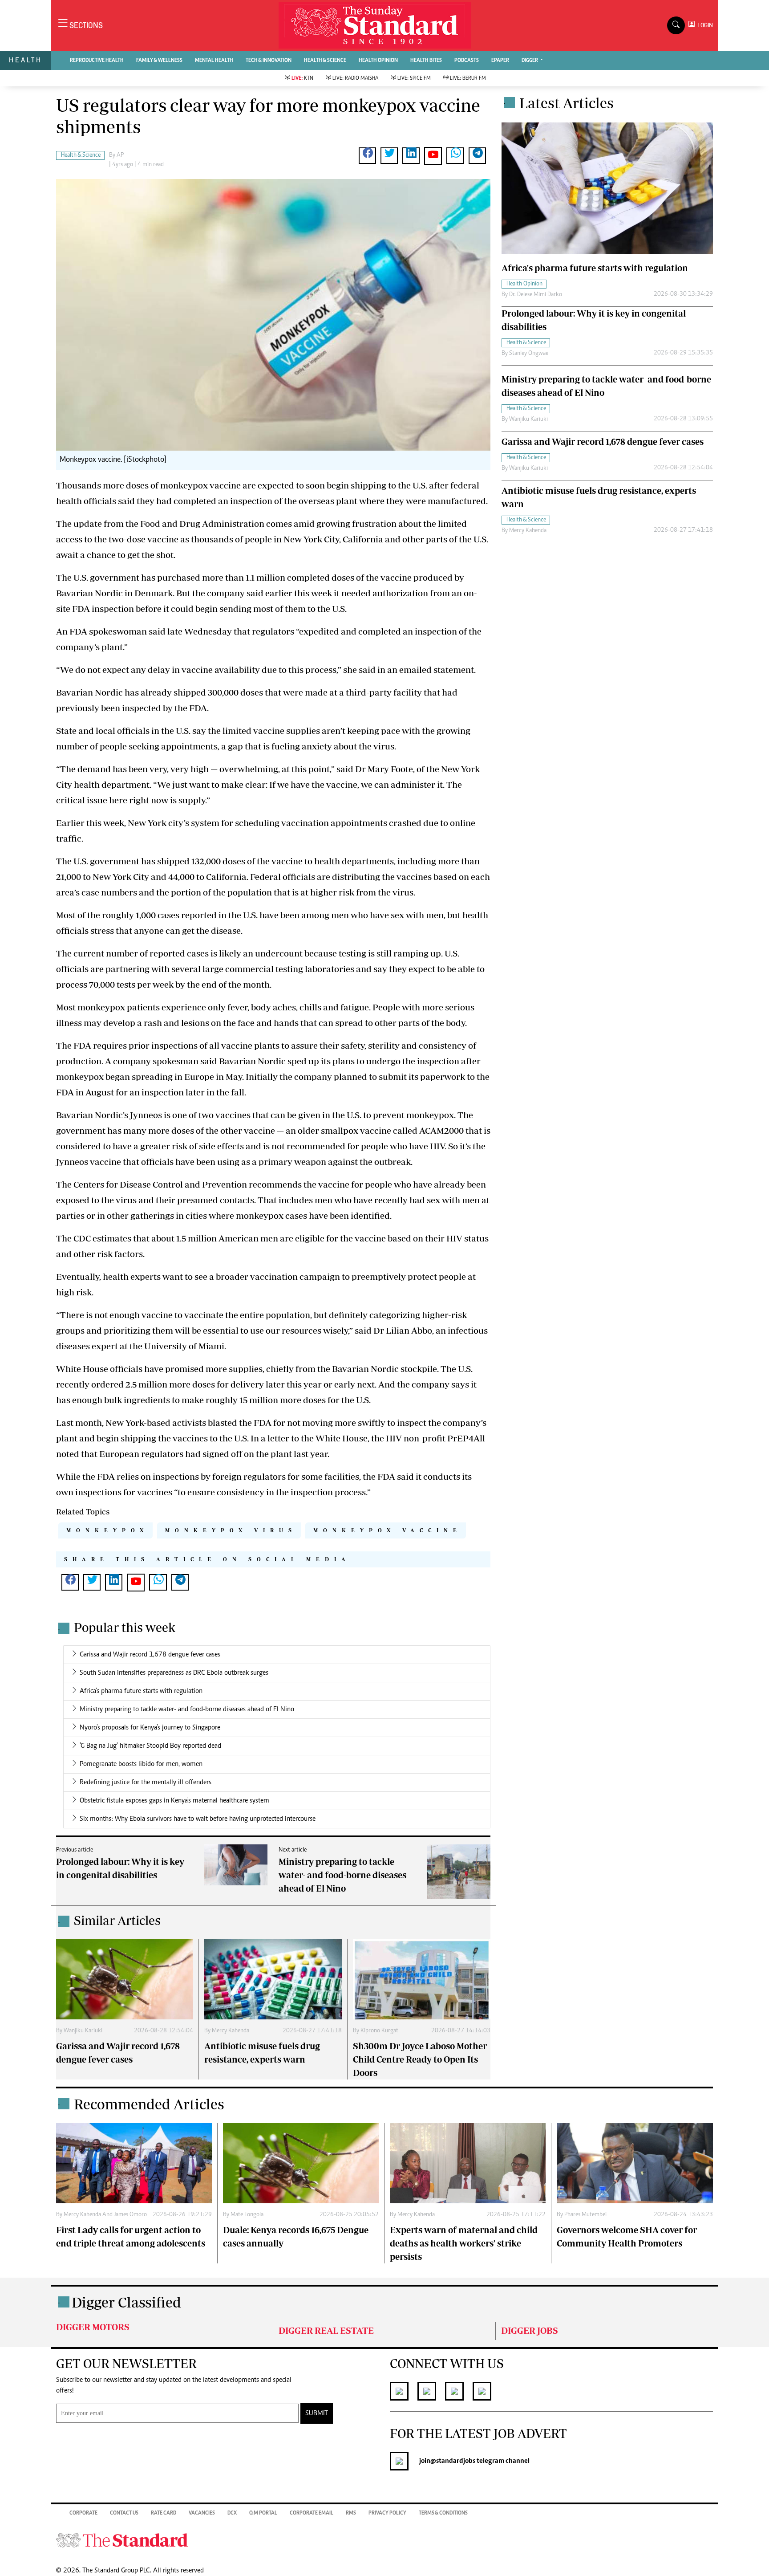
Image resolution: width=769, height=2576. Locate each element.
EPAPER (500, 61)
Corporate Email (312, 2513)
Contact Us (124, 2513)
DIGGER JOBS (530, 2330)
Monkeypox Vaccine (388, 1530)
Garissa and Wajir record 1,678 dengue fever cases (150, 1655)
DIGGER (530, 61)
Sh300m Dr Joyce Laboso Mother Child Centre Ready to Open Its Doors (420, 2059)
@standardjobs (453, 2461)
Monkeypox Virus (231, 1530)
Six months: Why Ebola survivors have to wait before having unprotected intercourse (198, 1819)
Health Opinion (378, 61)
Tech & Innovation (269, 61)
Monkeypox (107, 1530)
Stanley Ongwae (529, 354)
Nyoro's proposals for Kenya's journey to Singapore (150, 1728)
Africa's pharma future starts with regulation (141, 1691)
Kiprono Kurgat (379, 2031)
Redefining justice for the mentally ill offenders (146, 1782)
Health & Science (325, 61)
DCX (232, 2513)
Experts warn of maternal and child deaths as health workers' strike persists (464, 2243)
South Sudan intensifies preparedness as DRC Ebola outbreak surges (174, 1673)
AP (120, 155)
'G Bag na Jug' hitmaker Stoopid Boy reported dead (150, 1746)
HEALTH (26, 60)
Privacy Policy (387, 2513)
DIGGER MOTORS (93, 2327)
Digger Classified (126, 2302)
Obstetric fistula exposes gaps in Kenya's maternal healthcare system (174, 1801)
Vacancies (202, 2513)
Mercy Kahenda (231, 2031)
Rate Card (164, 2513)
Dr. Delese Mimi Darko (536, 295)
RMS (351, 2513)
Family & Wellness (159, 61)
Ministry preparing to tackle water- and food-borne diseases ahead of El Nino (187, 1709)
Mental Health (214, 61)
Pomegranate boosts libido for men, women (141, 1764)
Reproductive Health (97, 61)
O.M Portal (263, 2513)
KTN (302, 78)
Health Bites (426, 61)
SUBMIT (317, 2413)
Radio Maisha (355, 78)
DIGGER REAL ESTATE (326, 2330)
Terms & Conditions (443, 2513)
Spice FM (414, 78)
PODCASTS (467, 61)
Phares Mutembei (585, 2215)
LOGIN (704, 25)
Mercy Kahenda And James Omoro (105, 2215)
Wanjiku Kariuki (83, 2031)
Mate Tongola (247, 2215)
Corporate (83, 2513)
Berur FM (468, 78)
